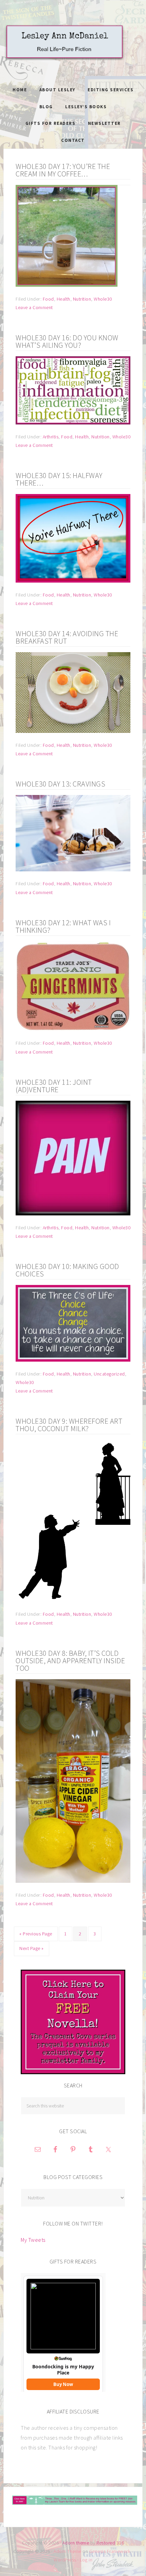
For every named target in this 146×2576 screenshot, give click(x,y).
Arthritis (51, 437)
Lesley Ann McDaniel (73, 49)
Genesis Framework (110, 2551)
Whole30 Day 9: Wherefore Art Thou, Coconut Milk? (69, 1425)
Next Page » (32, 1948)
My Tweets (33, 2240)
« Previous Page (36, 1934)
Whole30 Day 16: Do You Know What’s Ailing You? (67, 341)
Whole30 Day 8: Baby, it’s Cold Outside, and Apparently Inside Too (70, 1661)
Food (48, 299)
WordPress (65, 2560)
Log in (86, 2560)
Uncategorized (109, 1374)
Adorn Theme (68, 2551)
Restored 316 (110, 2543)
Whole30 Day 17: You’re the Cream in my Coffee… (63, 170)
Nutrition (82, 299)
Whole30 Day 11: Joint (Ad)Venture (54, 1086)
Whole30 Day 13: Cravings (60, 784)
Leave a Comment (34, 307)
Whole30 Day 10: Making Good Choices (67, 1270)
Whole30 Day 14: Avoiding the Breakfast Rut (67, 637)
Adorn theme (76, 2543)
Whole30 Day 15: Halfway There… (59, 479)
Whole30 (103, 299)
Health (63, 299)
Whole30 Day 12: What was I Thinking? (63, 926)
